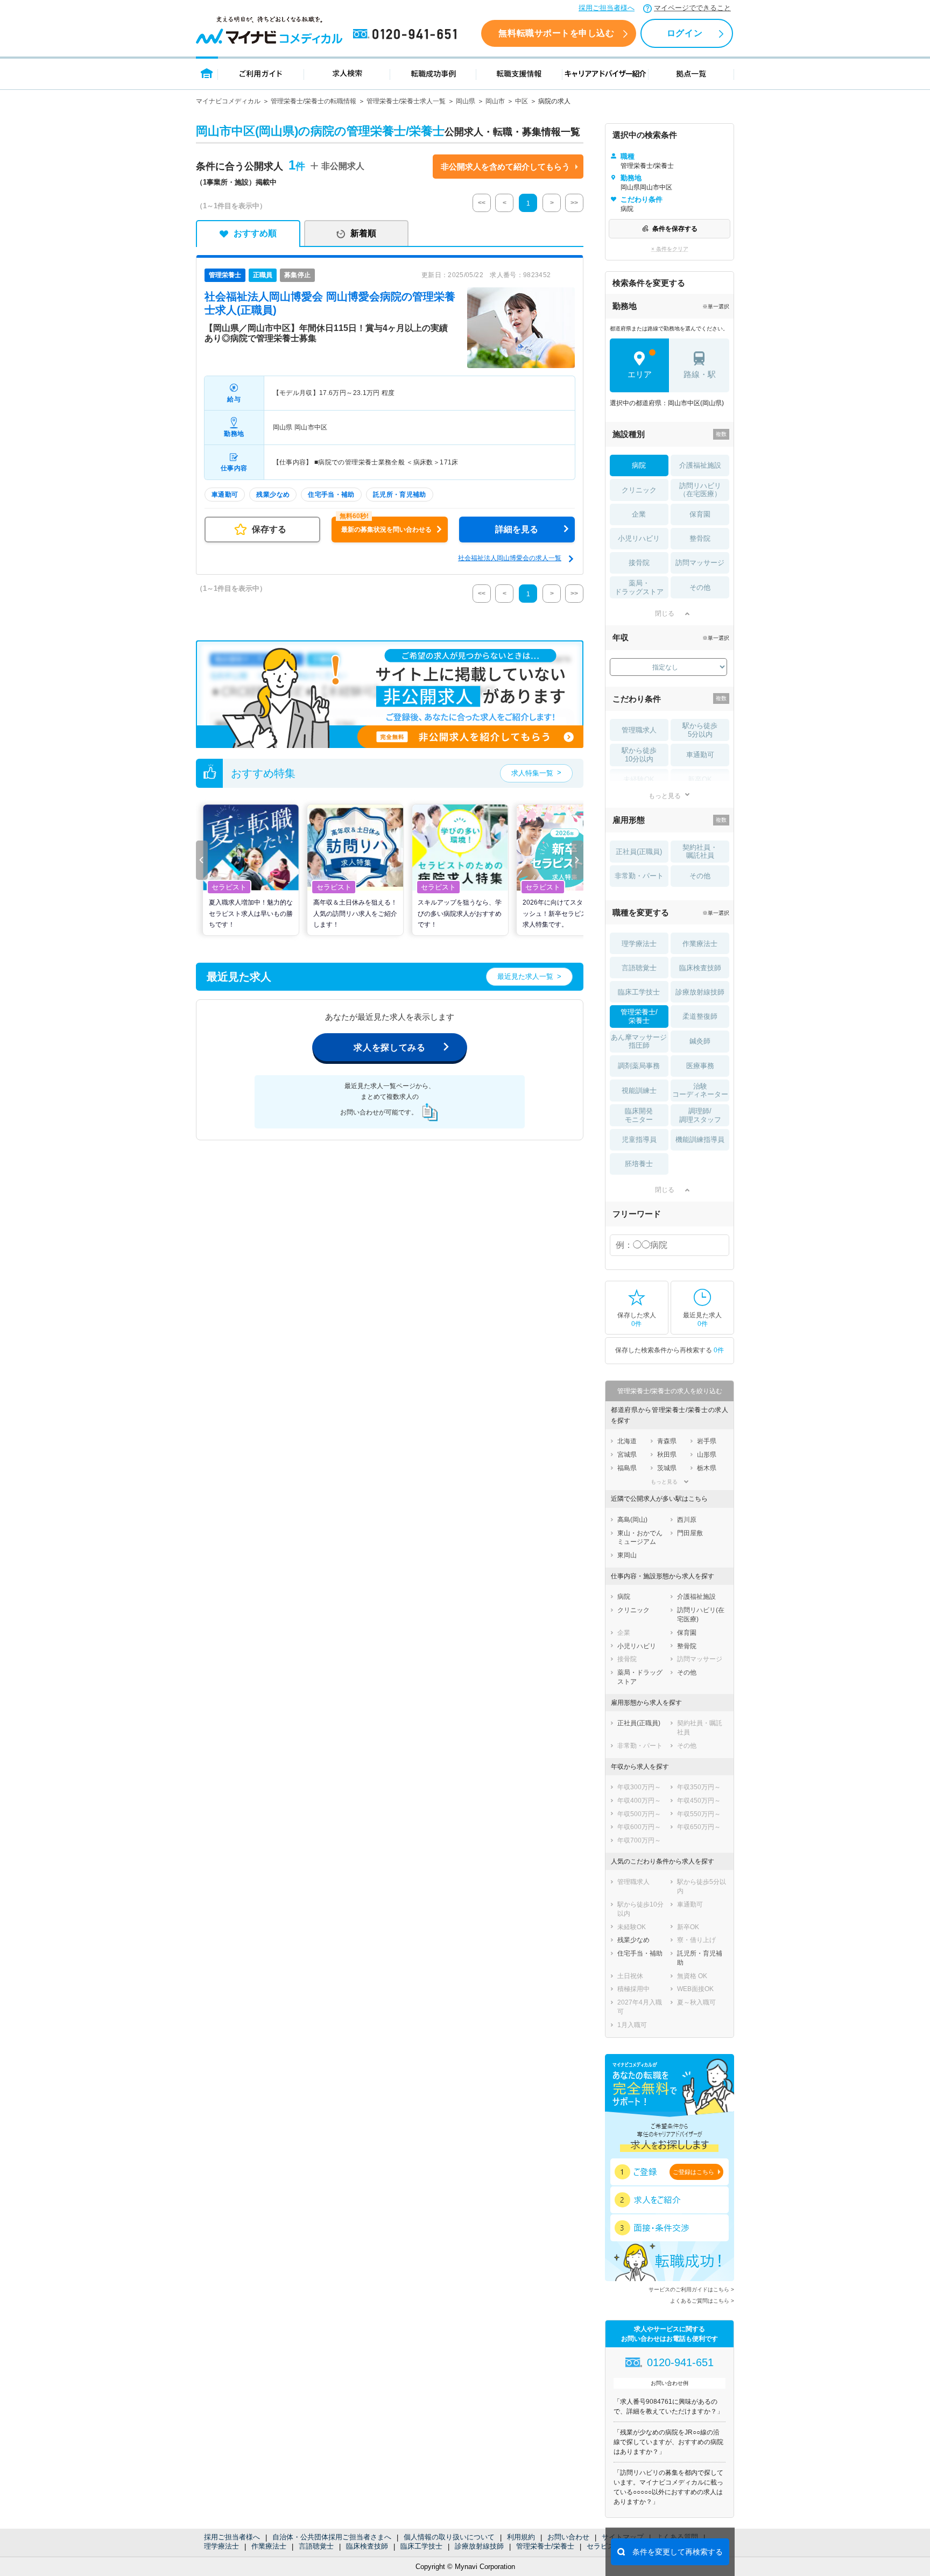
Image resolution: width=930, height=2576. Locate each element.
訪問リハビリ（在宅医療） (700, 490)
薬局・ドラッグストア (639, 587)
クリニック (639, 490)
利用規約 (521, 2537)
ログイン (685, 33)
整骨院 (700, 538)
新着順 (363, 233)
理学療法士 (221, 2546)
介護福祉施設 (700, 465)
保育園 (700, 514)
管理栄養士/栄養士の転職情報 (313, 101)
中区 (522, 101)
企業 (639, 514)
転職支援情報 (519, 73)
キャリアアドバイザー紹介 (605, 73)
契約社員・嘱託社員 (700, 852)
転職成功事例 (433, 73)
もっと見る (665, 796)
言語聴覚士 (316, 2546)
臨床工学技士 (421, 2546)
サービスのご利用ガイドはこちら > (691, 2289)
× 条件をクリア (670, 249)
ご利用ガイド (261, 73)
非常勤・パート (639, 876)
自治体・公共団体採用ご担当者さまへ (332, 2537)
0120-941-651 (407, 34)
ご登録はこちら (693, 2172)
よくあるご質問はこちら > (702, 2301)
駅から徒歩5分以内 (700, 730)
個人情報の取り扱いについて (449, 2537)
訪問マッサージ (700, 563)
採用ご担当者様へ (607, 8)
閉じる (665, 613)
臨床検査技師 (367, 2546)
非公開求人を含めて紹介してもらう (505, 167)
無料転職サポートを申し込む (556, 33)
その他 (700, 587)
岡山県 (466, 101)
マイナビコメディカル (228, 101)
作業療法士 (269, 2546)
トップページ (207, 73)
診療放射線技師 (479, 2546)
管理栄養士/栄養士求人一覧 (406, 101)
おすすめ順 (255, 233)
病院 (639, 465)
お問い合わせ (568, 2537)
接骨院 (639, 563)
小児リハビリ (639, 538)
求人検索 (347, 73)
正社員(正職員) (639, 852)
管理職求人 (639, 730)
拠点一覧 (691, 73)
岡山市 (495, 101)
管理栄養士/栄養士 (545, 2546)
